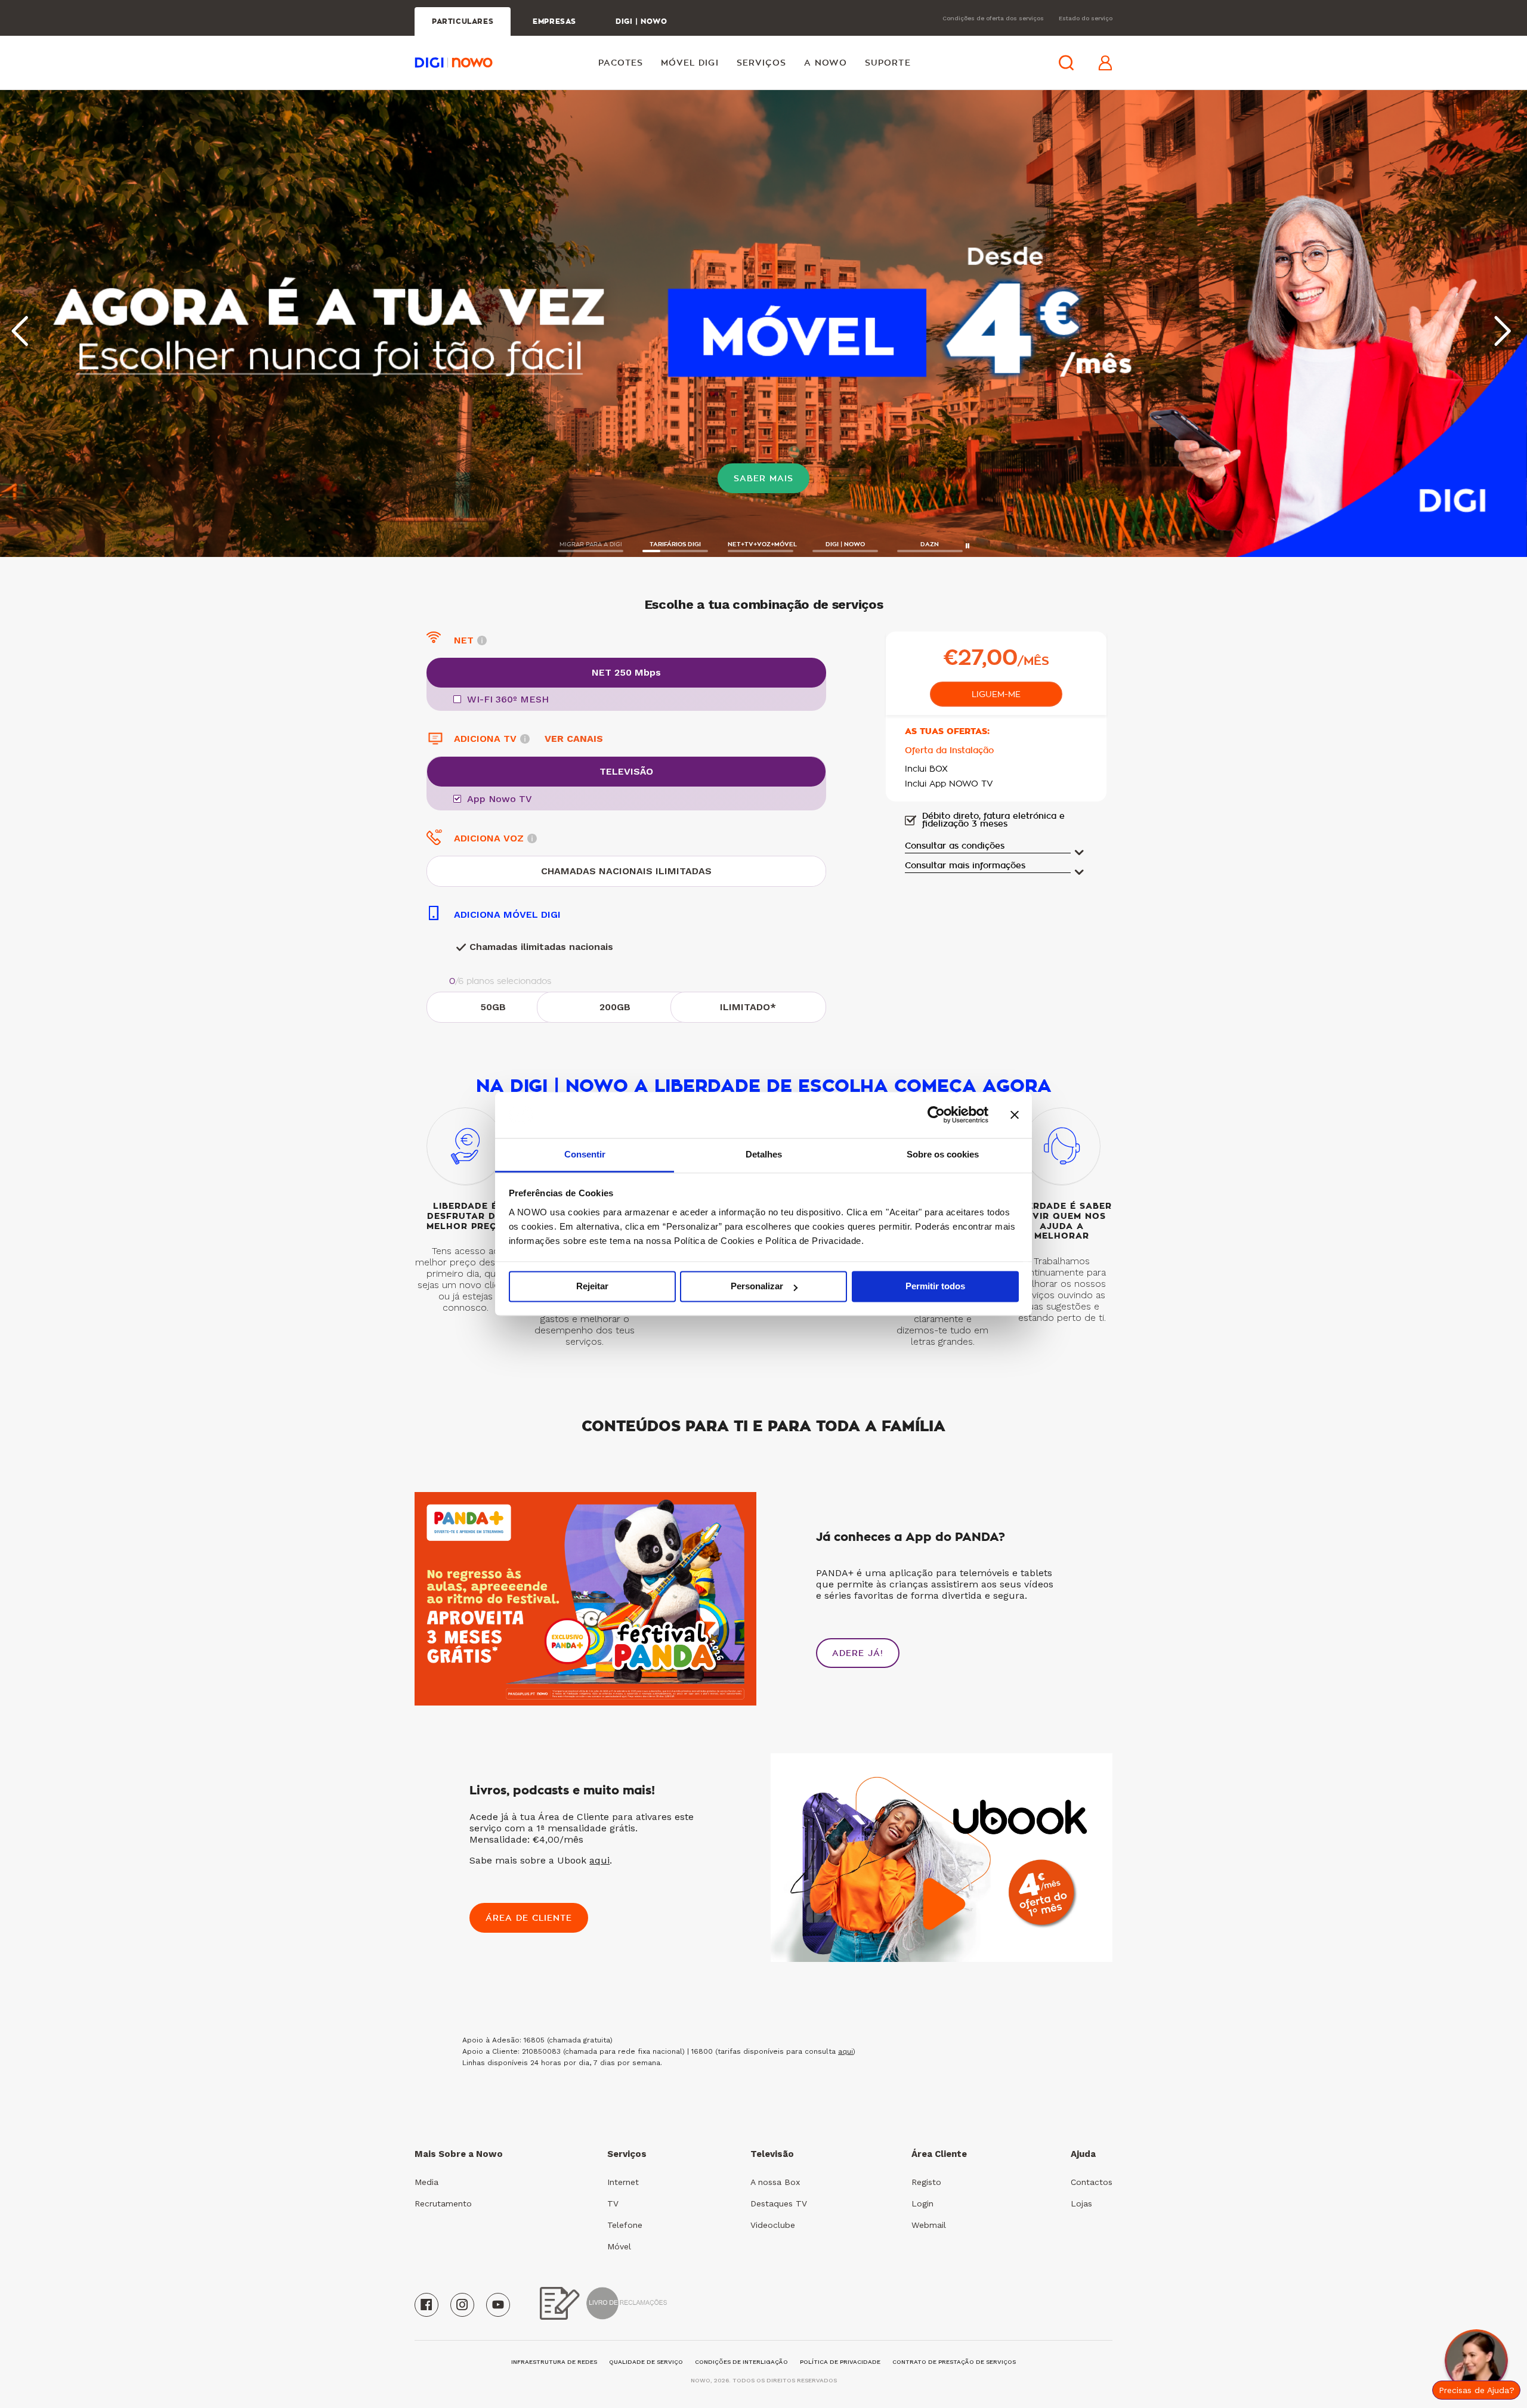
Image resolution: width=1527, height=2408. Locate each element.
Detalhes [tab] (764, 1154)
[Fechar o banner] (1015, 1115)
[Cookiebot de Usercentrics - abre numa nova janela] (936, 1115)
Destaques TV (779, 2203)
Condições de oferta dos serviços (993, 18)
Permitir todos (935, 1287)
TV (613, 2203)
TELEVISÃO (626, 771)
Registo (926, 2182)
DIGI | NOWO (642, 21)
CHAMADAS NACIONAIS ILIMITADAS (626, 871)
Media (426, 2182)
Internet (623, 2182)
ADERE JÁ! (858, 1653)
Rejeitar (592, 1287)
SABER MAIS (763, 478)
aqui (599, 1860)
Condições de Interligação (741, 2362)
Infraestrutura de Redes (554, 2362)
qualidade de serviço (646, 2362)
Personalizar (757, 1287)
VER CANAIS (574, 738)
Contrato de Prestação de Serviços (954, 2362)
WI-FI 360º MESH (508, 700)
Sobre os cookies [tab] (943, 1154)
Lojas (1081, 2203)
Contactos (1092, 2182)
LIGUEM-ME (996, 694)
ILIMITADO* (748, 1007)
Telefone (625, 2225)
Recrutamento (443, 2203)
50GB (493, 1007)
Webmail (929, 2225)
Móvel (619, 2246)
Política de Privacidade (840, 2362)
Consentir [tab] (585, 1154)
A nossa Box (775, 2182)
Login (922, 2203)
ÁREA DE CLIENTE (529, 1918)
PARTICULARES (463, 21)
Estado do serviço (1086, 18)
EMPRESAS (554, 21)
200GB (615, 1007)
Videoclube (773, 2225)
